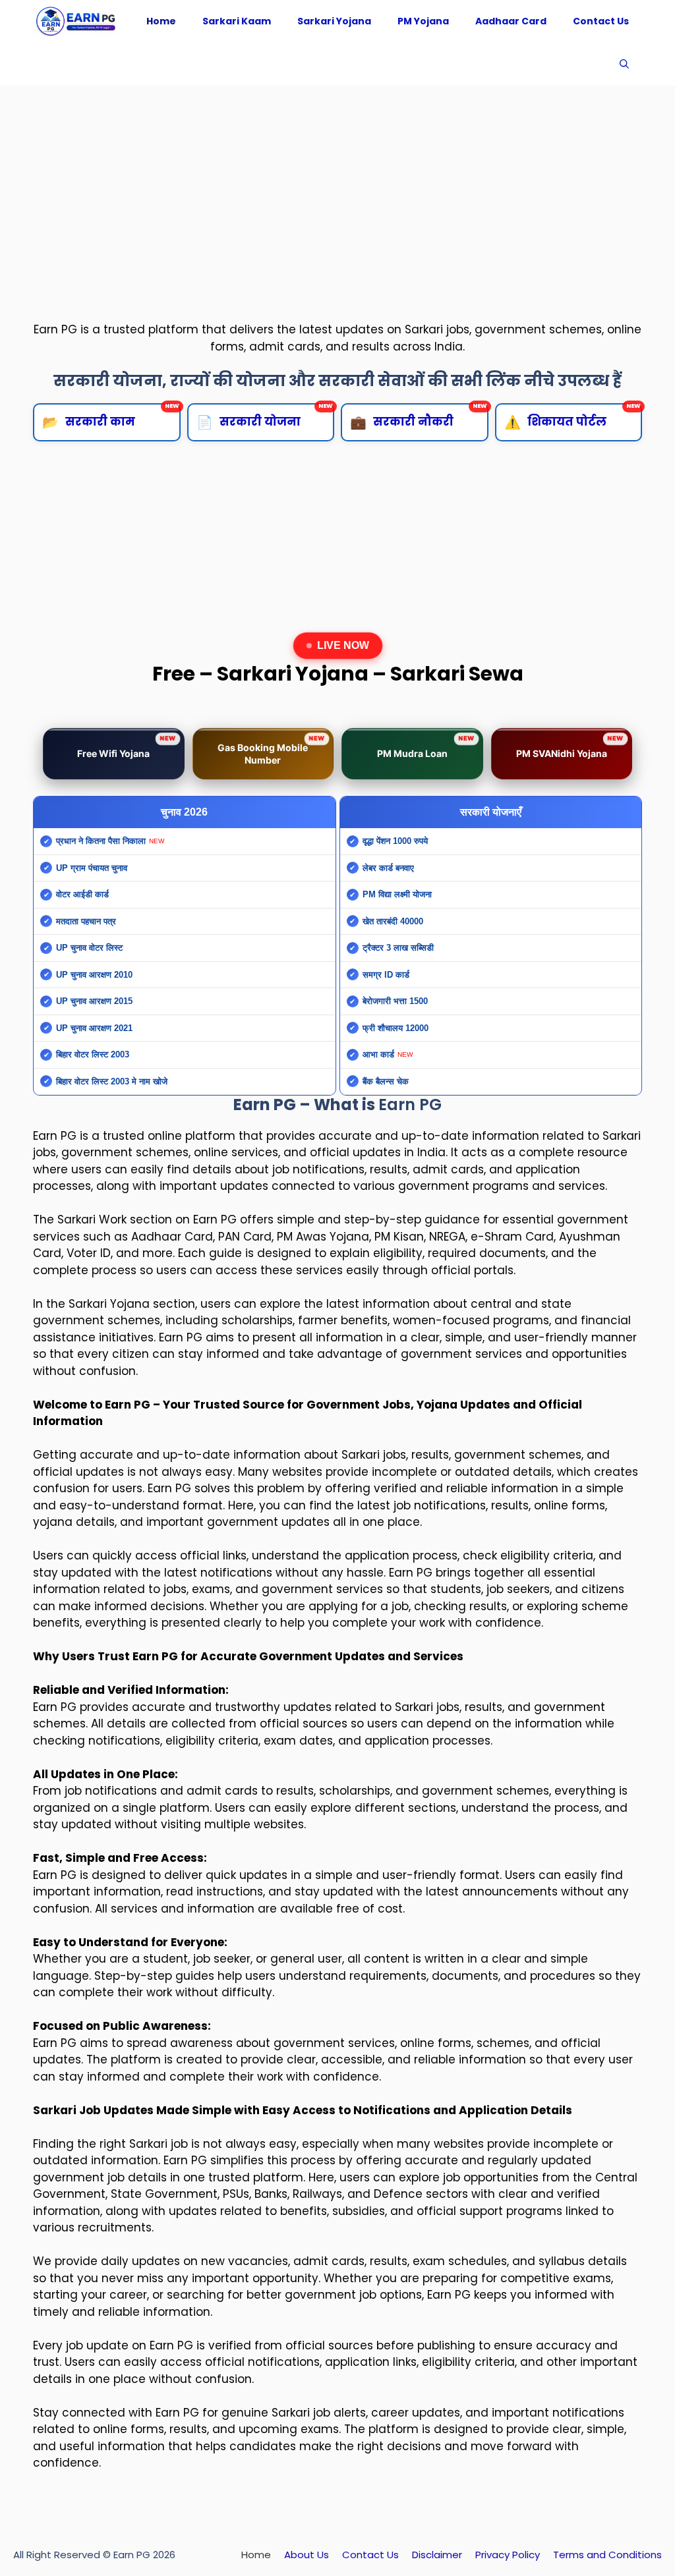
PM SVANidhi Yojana (570, 747)
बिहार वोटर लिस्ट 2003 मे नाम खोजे (112, 1081)
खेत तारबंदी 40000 (393, 921)
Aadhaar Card (511, 21)
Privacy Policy (508, 2555)
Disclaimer (437, 2555)
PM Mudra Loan (426, 747)
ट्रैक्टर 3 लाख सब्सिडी (398, 948)
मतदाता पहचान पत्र (86, 921)
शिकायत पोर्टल (573, 417)
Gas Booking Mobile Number (271, 750)
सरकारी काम (111, 417)
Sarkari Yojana (334, 21)
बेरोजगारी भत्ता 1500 (395, 1001)
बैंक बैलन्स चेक (386, 1081)
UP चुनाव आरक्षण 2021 (94, 1028)
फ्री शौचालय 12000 (396, 1028)
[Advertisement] (337, 191)
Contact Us (601, 21)
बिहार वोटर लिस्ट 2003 (93, 1054)
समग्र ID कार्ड (386, 975)
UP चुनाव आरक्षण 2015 (94, 1001)
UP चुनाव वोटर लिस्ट (89, 948)
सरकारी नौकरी (419, 417)
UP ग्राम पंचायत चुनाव (92, 868)
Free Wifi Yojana (126, 747)
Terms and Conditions (607, 2555)
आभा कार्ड (378, 1054)
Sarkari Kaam (237, 21)
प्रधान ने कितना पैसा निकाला (101, 841)
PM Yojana (423, 21)
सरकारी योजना (265, 417)
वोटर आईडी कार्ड (82, 894)
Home (161, 21)
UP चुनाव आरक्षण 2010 (94, 975)
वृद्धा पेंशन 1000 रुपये (395, 841)
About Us (307, 2555)
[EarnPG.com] (76, 21)
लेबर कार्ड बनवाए (388, 868)
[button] (624, 64)
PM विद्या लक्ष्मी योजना (397, 894)
